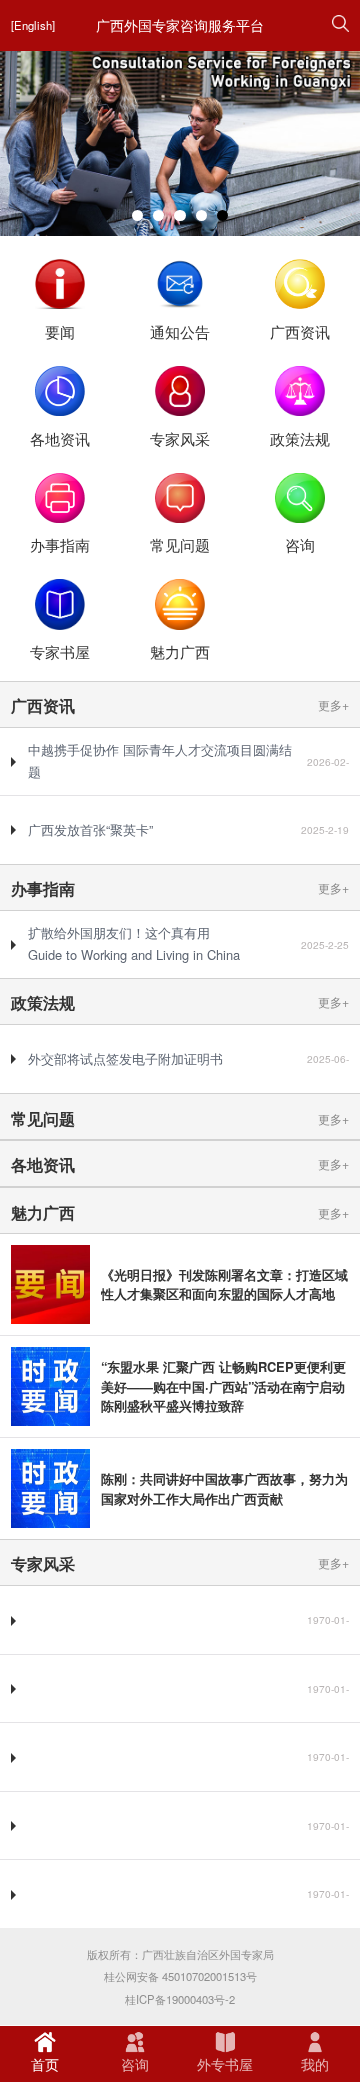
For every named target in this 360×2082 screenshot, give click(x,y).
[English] (33, 25)
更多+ (333, 705)
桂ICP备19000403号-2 (180, 1999)
